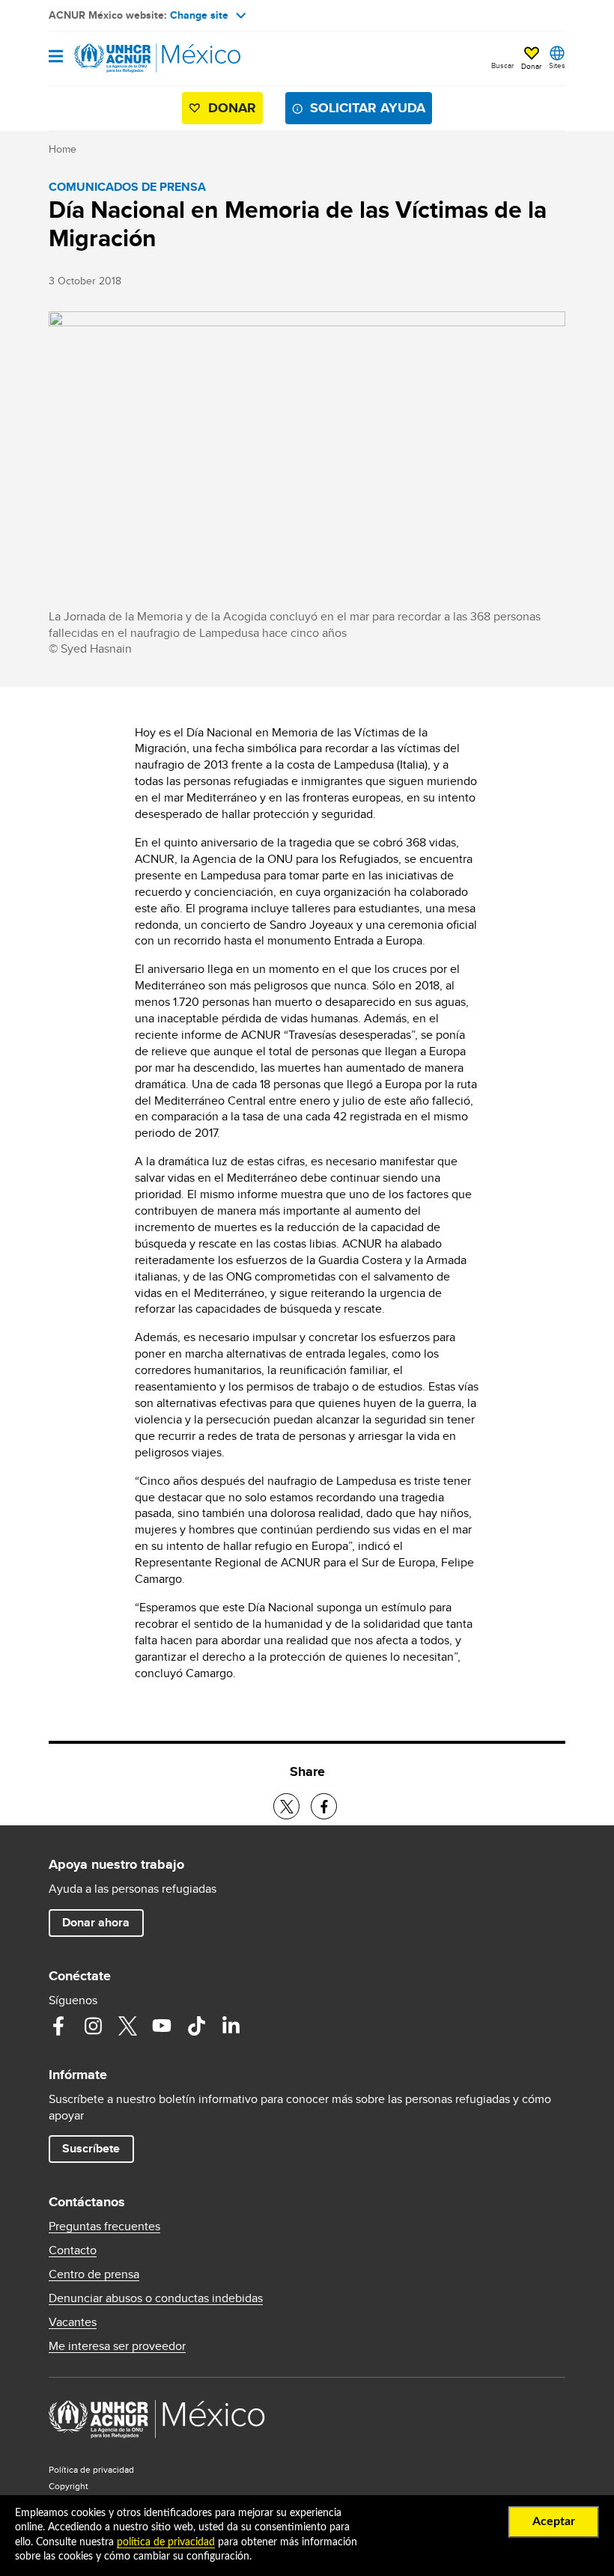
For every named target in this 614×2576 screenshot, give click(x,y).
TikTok (196, 2026)
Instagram (93, 2026)
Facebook (58, 2026)
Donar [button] (531, 66)
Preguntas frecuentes (104, 2226)
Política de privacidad (91, 2469)
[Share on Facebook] (324, 1806)
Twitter (127, 2026)
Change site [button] (199, 15)
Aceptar (554, 2521)
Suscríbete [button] (91, 2148)
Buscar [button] (502, 65)
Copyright (69, 2486)
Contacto (73, 2250)
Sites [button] (557, 65)
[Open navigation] (56, 57)
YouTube (162, 2026)
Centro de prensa (94, 2274)
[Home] (125, 58)
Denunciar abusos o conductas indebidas (156, 2298)
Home (63, 149)
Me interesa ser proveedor (117, 2346)
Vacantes (73, 2322)
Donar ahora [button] (96, 1922)
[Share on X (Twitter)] (286, 1806)
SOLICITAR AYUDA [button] (368, 108)
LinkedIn (231, 2026)
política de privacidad (166, 2542)
